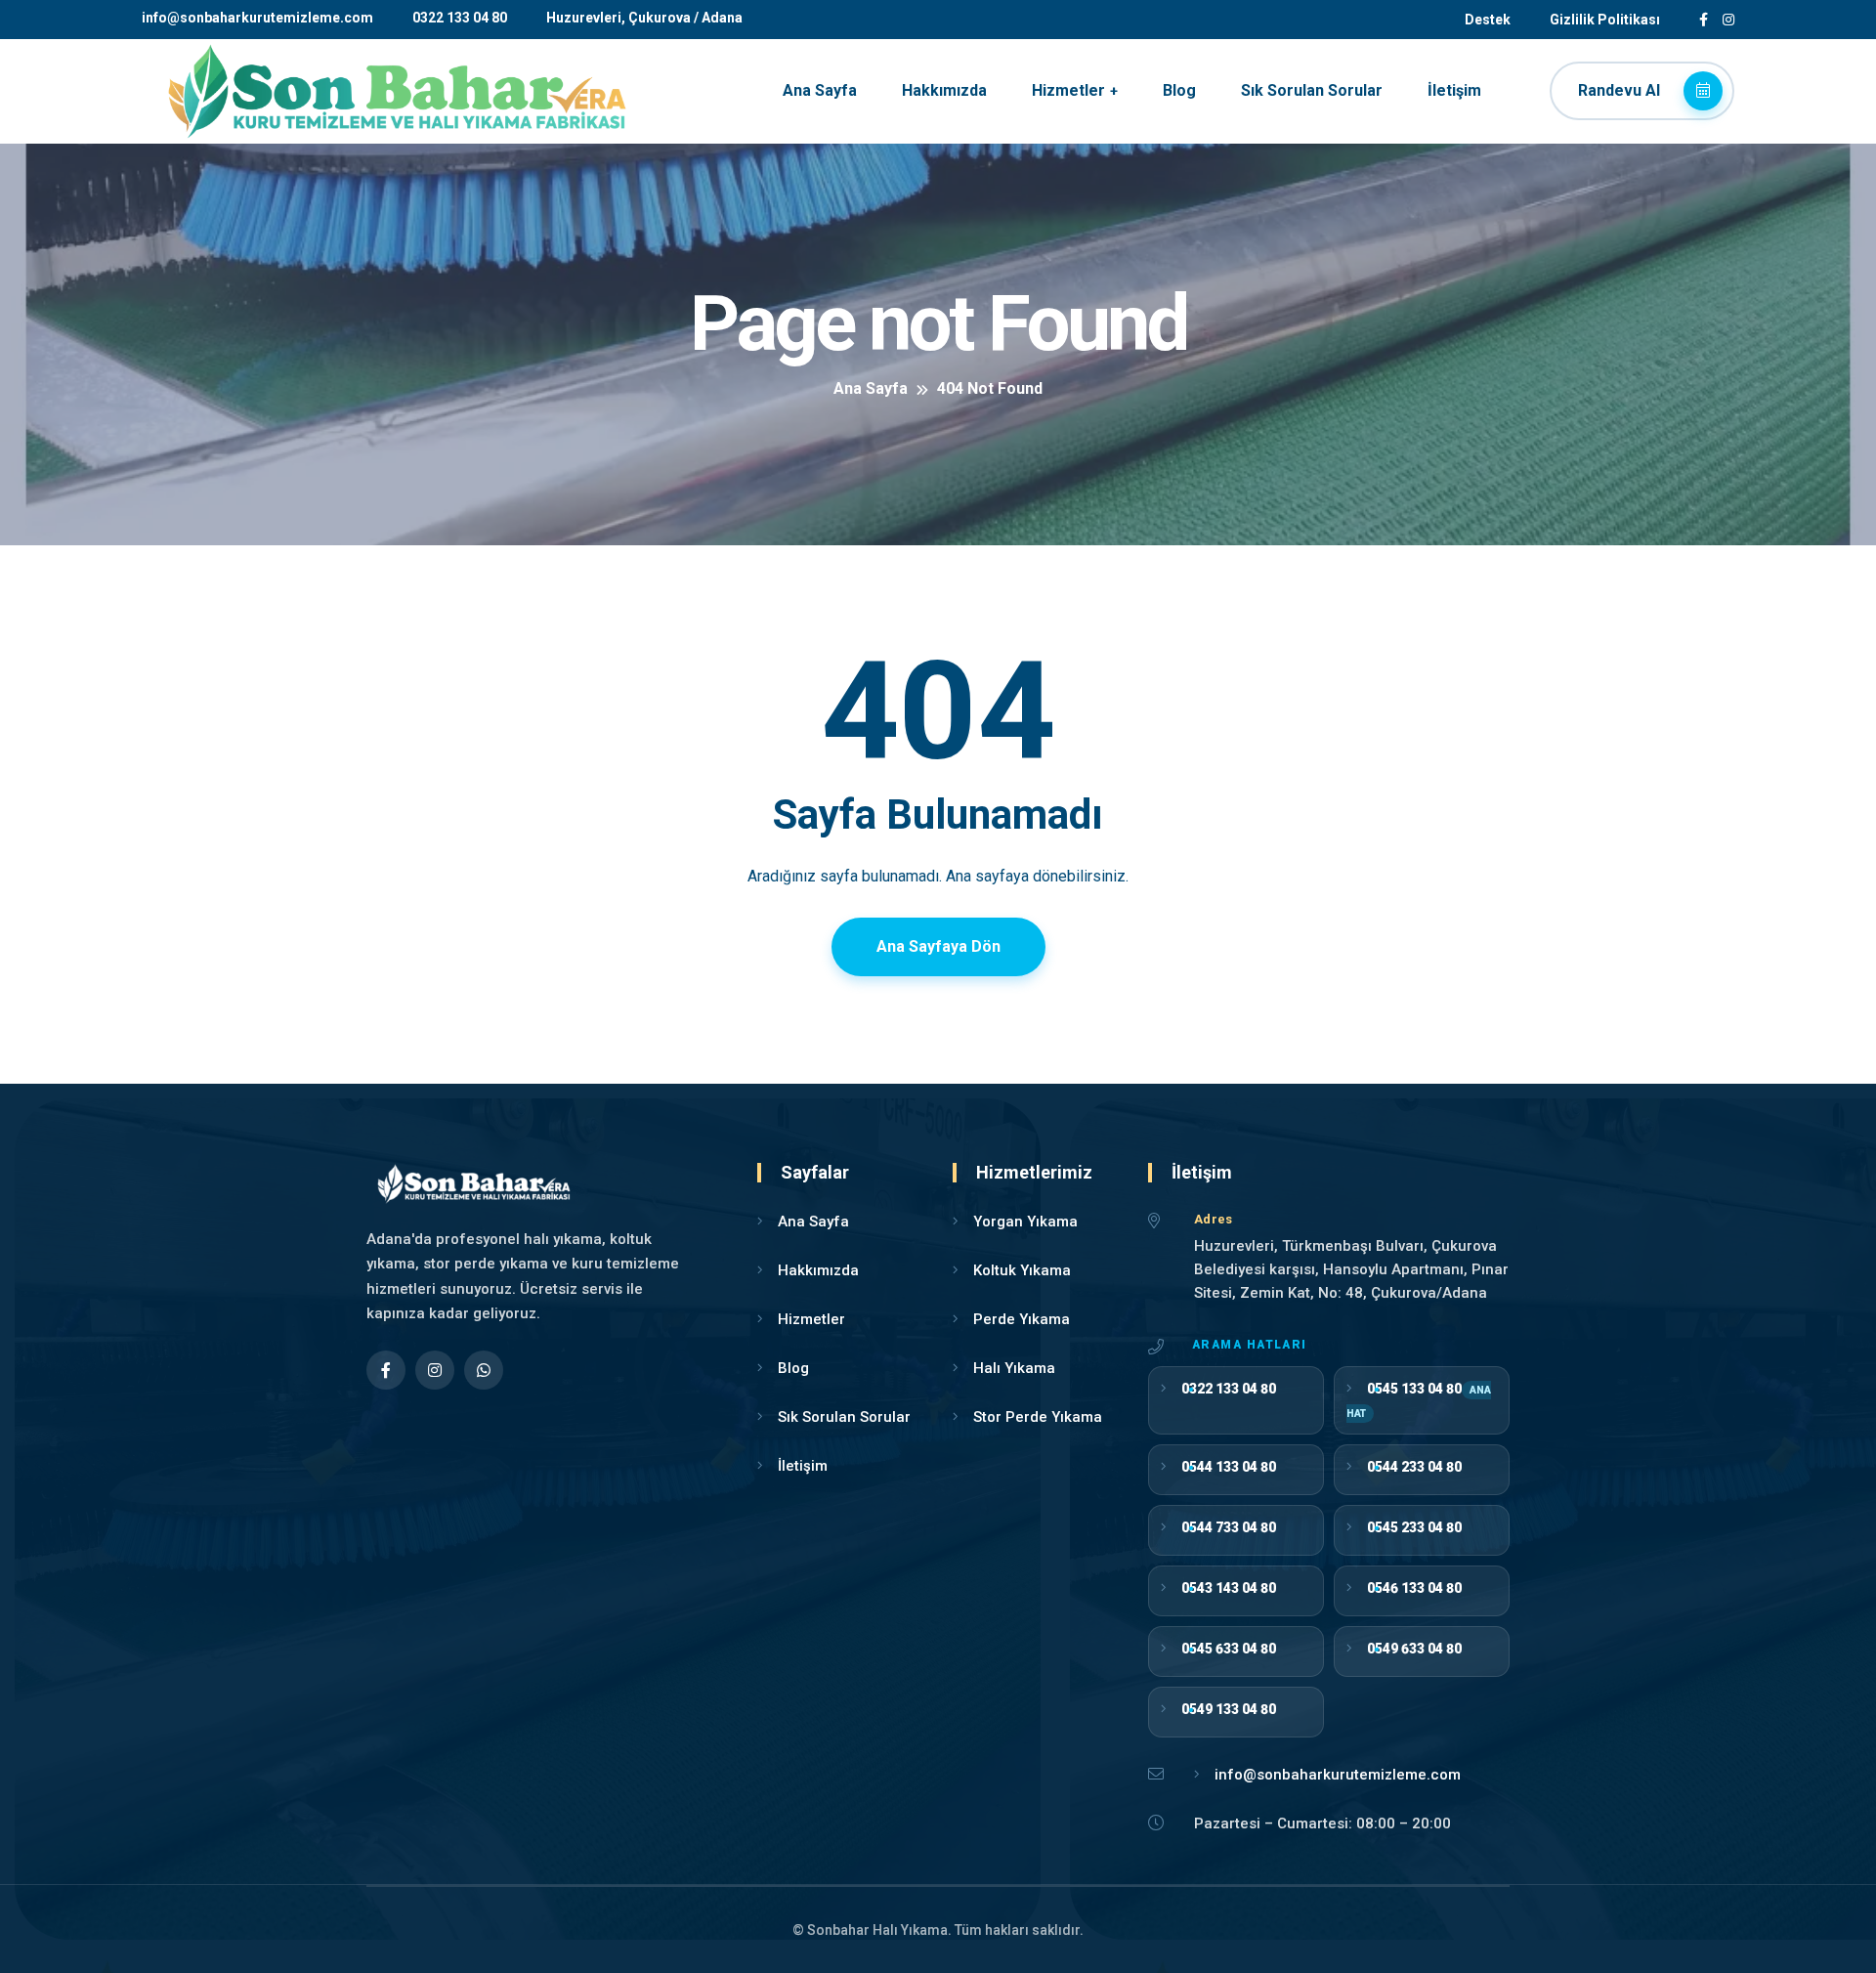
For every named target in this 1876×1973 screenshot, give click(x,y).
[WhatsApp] (484, 1370)
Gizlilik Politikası (1605, 20)
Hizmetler (1068, 90)
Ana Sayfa (820, 90)
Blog (1179, 90)
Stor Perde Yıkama (1038, 1417)
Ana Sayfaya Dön (938, 946)
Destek (1488, 20)
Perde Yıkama (1022, 1319)
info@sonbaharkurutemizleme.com (257, 18)
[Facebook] (386, 1370)
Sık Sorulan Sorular (1312, 90)
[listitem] (1236, 1400)
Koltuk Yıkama (1022, 1270)
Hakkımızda (944, 90)
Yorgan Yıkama (1025, 1222)
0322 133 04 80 (460, 18)
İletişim (1454, 90)
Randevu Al (1621, 90)
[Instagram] (435, 1370)
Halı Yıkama (1014, 1368)
